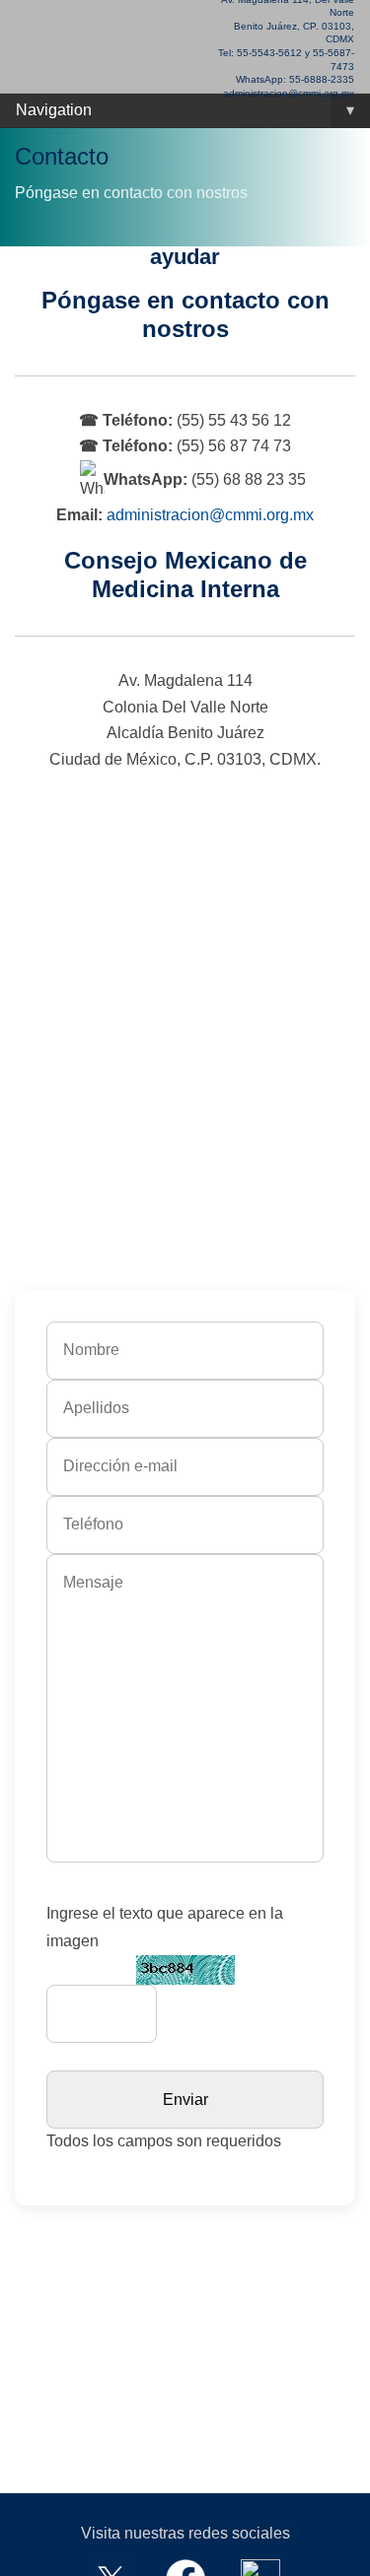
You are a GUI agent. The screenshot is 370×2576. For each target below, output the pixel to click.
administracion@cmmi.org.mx (210, 515)
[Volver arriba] (331, 2548)
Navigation (185, 110)
